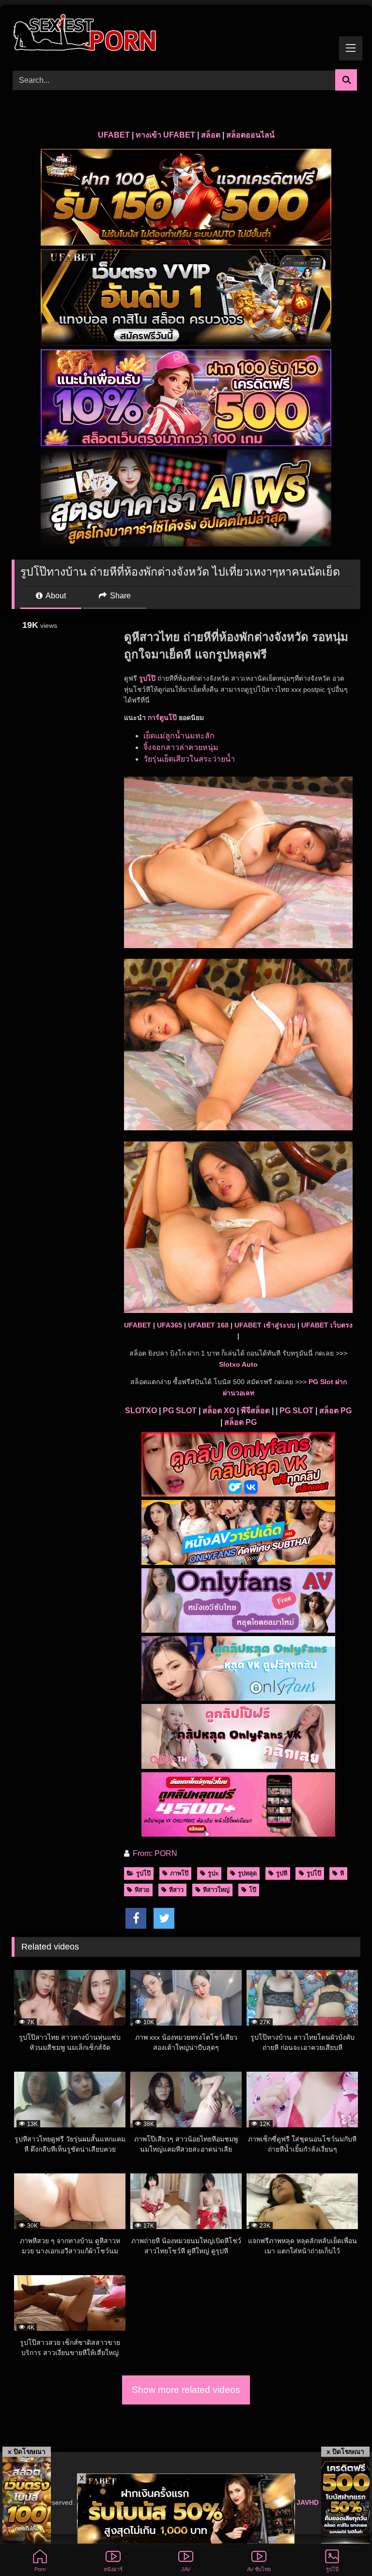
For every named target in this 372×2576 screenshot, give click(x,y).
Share (119, 596)
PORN (166, 1853)
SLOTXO (141, 1411)
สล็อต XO (219, 1411)
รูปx (213, 1873)
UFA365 (170, 1325)
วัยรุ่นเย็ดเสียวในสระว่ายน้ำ (189, 759)
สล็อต (211, 135)
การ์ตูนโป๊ (162, 718)
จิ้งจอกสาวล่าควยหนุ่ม (181, 747)
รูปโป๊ (143, 1873)
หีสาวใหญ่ (216, 1890)
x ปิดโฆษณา (27, 2451)
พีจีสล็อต (255, 1411)
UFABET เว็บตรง (327, 1325)
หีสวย (142, 1890)
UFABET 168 (208, 1325)
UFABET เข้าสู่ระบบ (265, 1325)
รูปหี (282, 1873)
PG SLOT (180, 1411)
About (55, 596)
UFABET (114, 135)
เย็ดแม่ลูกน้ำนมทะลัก (179, 736)
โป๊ (253, 1890)
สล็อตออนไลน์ (250, 135)
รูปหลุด (247, 1873)
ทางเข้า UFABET (165, 135)
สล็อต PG (335, 1411)
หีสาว (176, 1890)
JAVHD (308, 2502)
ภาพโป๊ (179, 1873)
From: (143, 1853)
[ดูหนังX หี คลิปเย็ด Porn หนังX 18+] (186, 34)
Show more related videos (186, 2390)
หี (342, 1873)
